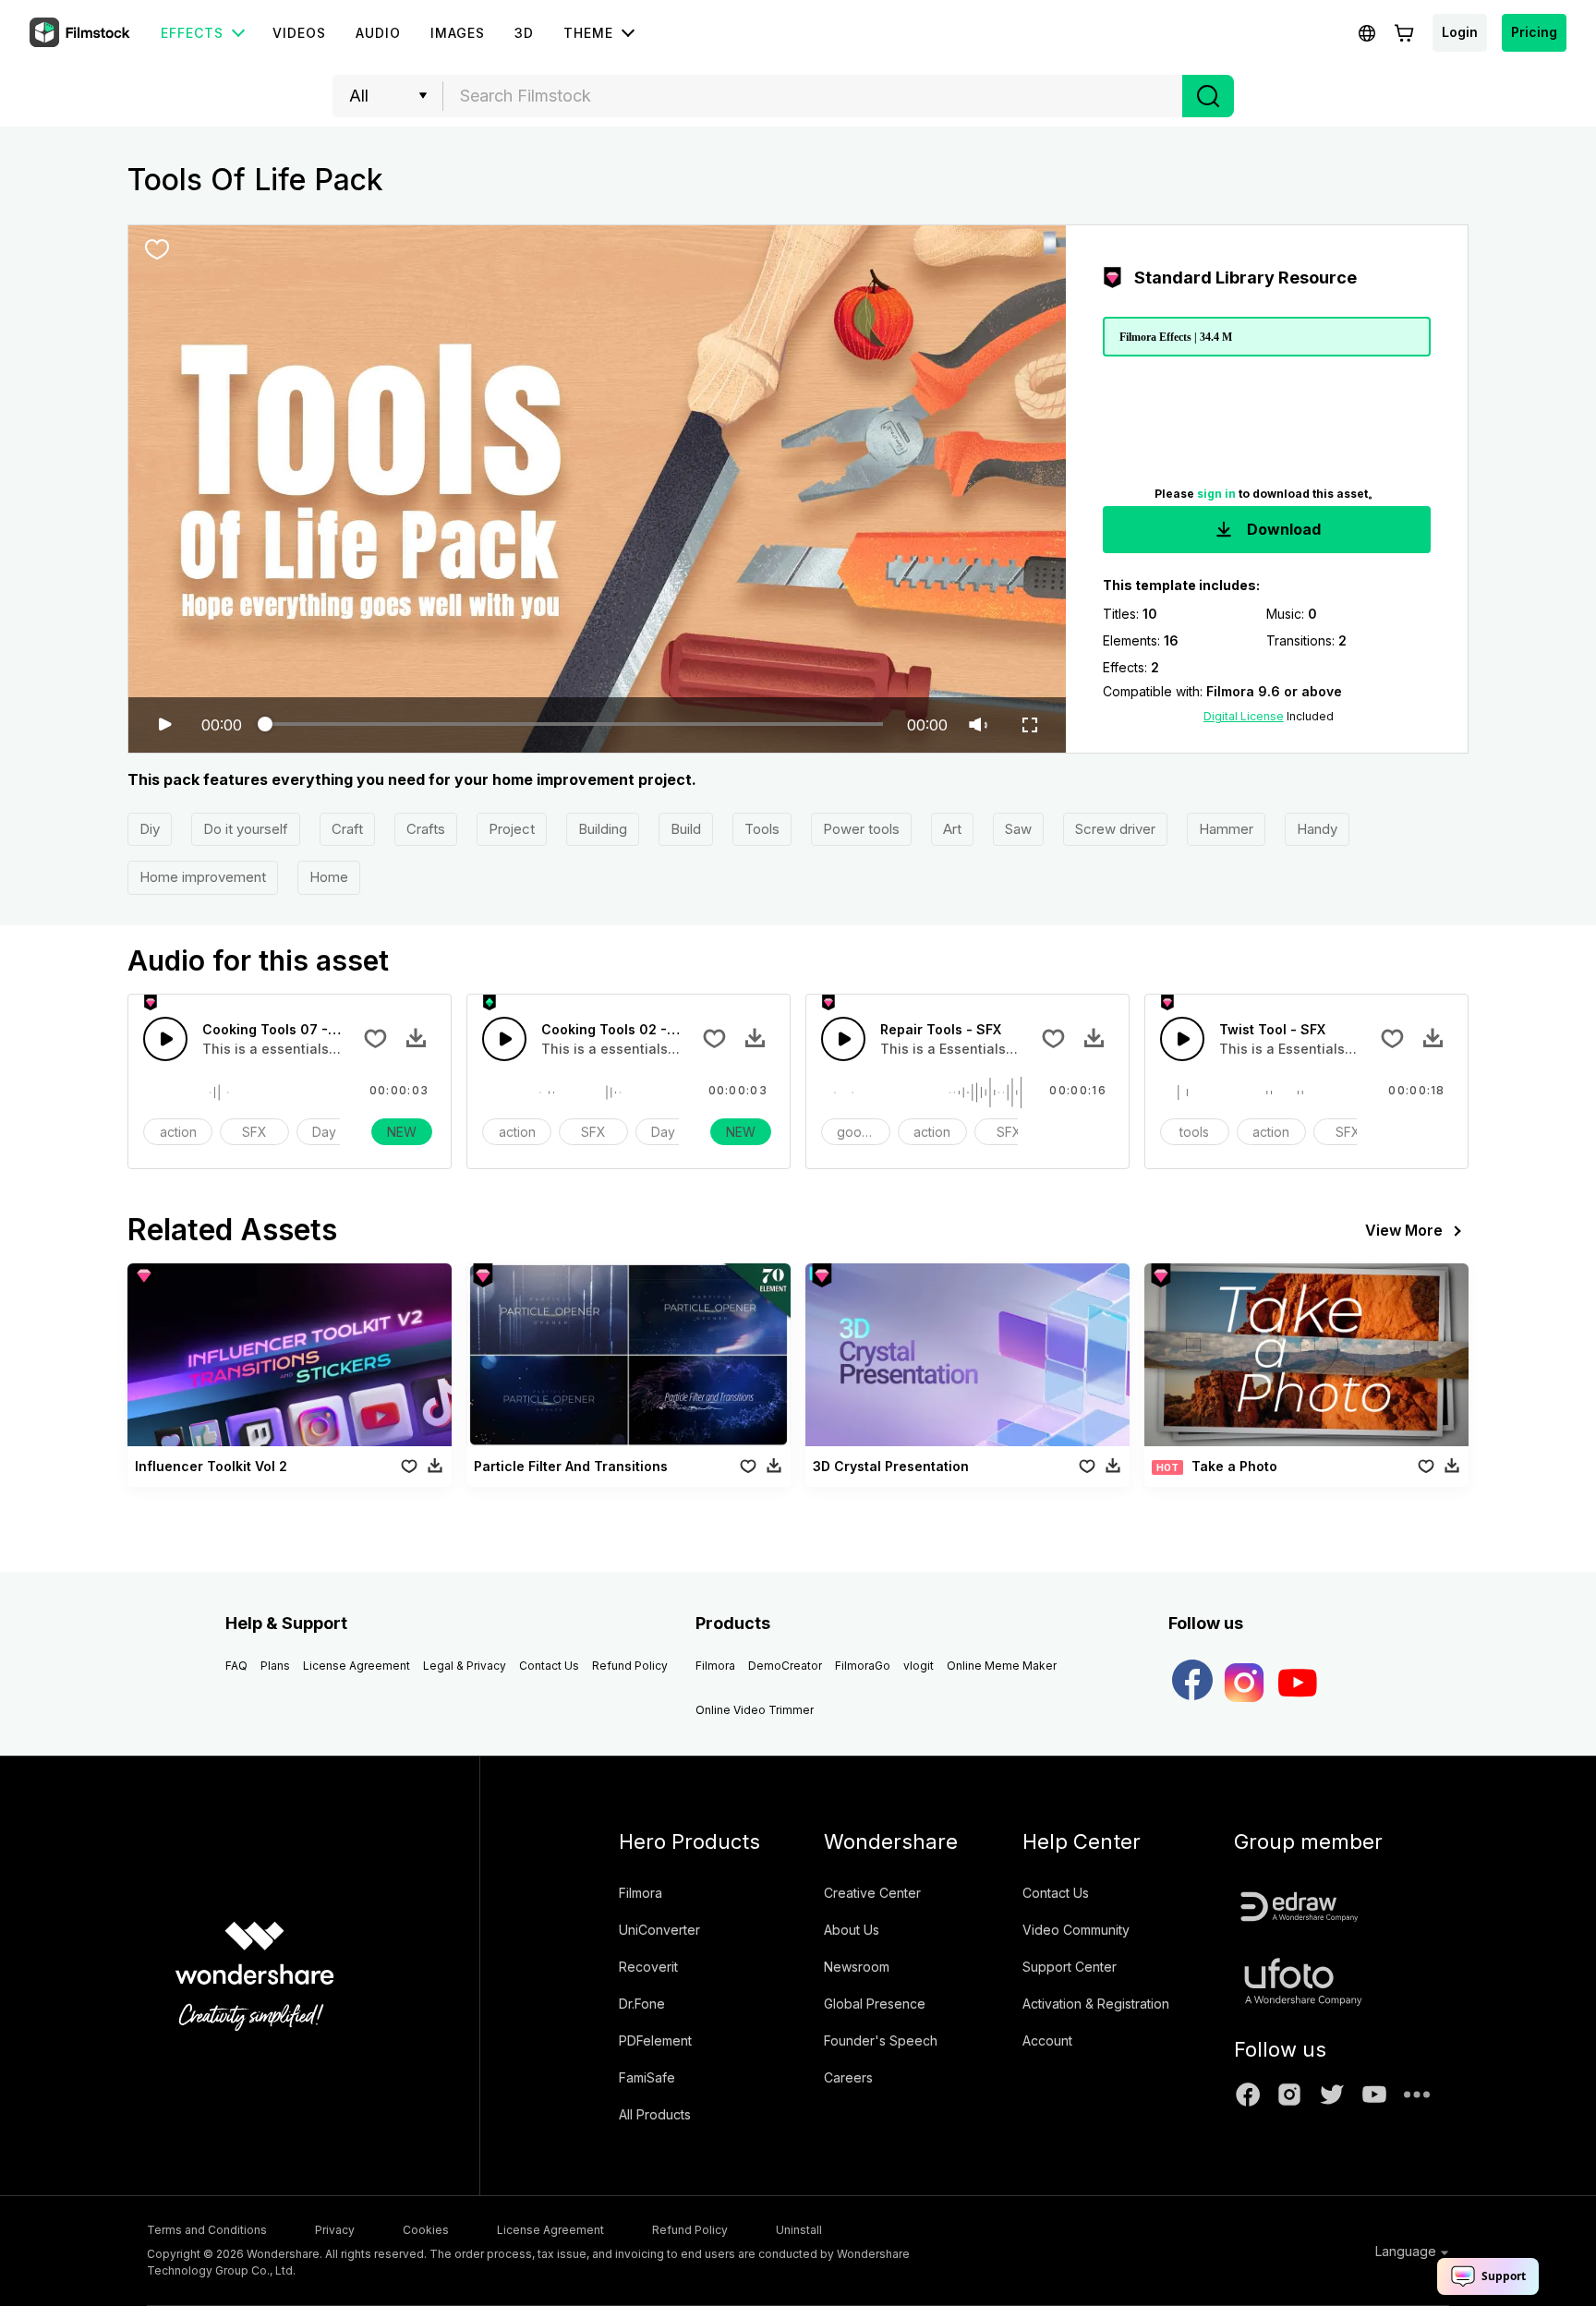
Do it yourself (246, 829)
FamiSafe (647, 2077)
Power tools (861, 829)
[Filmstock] (81, 33)
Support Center (1070, 1967)
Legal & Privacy (465, 1666)
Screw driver (1115, 829)
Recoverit (648, 1967)
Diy (150, 829)
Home (329, 877)
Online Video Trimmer (755, 1710)
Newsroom (857, 1967)
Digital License (1244, 716)
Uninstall (799, 2230)
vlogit (919, 1666)
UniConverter (659, 1930)
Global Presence (875, 2004)
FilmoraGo (863, 1666)
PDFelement (655, 2040)
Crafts (426, 829)
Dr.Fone (642, 2004)
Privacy (335, 2230)
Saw (1018, 829)
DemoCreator (785, 1666)
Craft (347, 829)
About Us (852, 1930)
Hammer (1226, 829)
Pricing (1534, 32)
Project (512, 829)
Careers (848, 2077)
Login (1460, 32)
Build (686, 829)
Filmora (715, 1666)
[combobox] (813, 96)
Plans (275, 1666)
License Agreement (357, 1666)
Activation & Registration (1096, 2004)
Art (952, 829)
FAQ (236, 1666)
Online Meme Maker (1002, 1666)
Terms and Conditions (207, 2230)
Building (603, 829)
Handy (1317, 829)
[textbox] (813, 96)
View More (1404, 1230)
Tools (762, 829)
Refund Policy (630, 1666)
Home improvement (203, 877)
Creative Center (872, 1893)
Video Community (1076, 1930)
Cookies (426, 2230)
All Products (655, 2114)
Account (1047, 2040)
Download (1282, 529)
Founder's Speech (881, 2040)
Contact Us (549, 1666)
